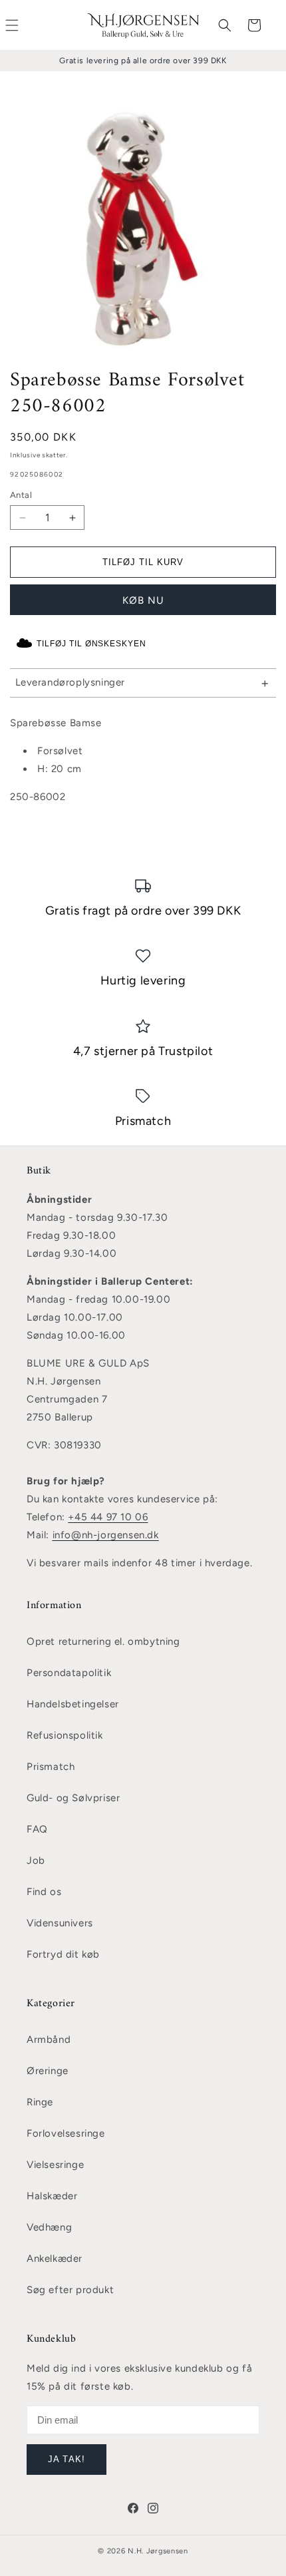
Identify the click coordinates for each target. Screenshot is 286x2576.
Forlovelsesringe (66, 2133)
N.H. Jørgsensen (158, 2551)
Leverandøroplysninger (71, 682)
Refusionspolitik (65, 1735)
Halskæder (52, 2196)
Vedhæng (49, 2227)
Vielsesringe (55, 2165)
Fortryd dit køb (63, 1954)
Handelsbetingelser (73, 1704)
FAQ (37, 1829)
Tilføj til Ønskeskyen (91, 644)
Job (36, 1860)
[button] (225, 25)
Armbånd (49, 2039)
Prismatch (51, 1767)
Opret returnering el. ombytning (103, 1641)
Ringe (40, 2102)
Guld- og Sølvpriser (73, 1798)
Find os (44, 1892)
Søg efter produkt (70, 2290)
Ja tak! (66, 2459)
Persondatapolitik (69, 1673)
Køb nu (143, 600)
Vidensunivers (60, 1923)
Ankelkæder (55, 2258)
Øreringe (48, 2071)
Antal (21, 495)
